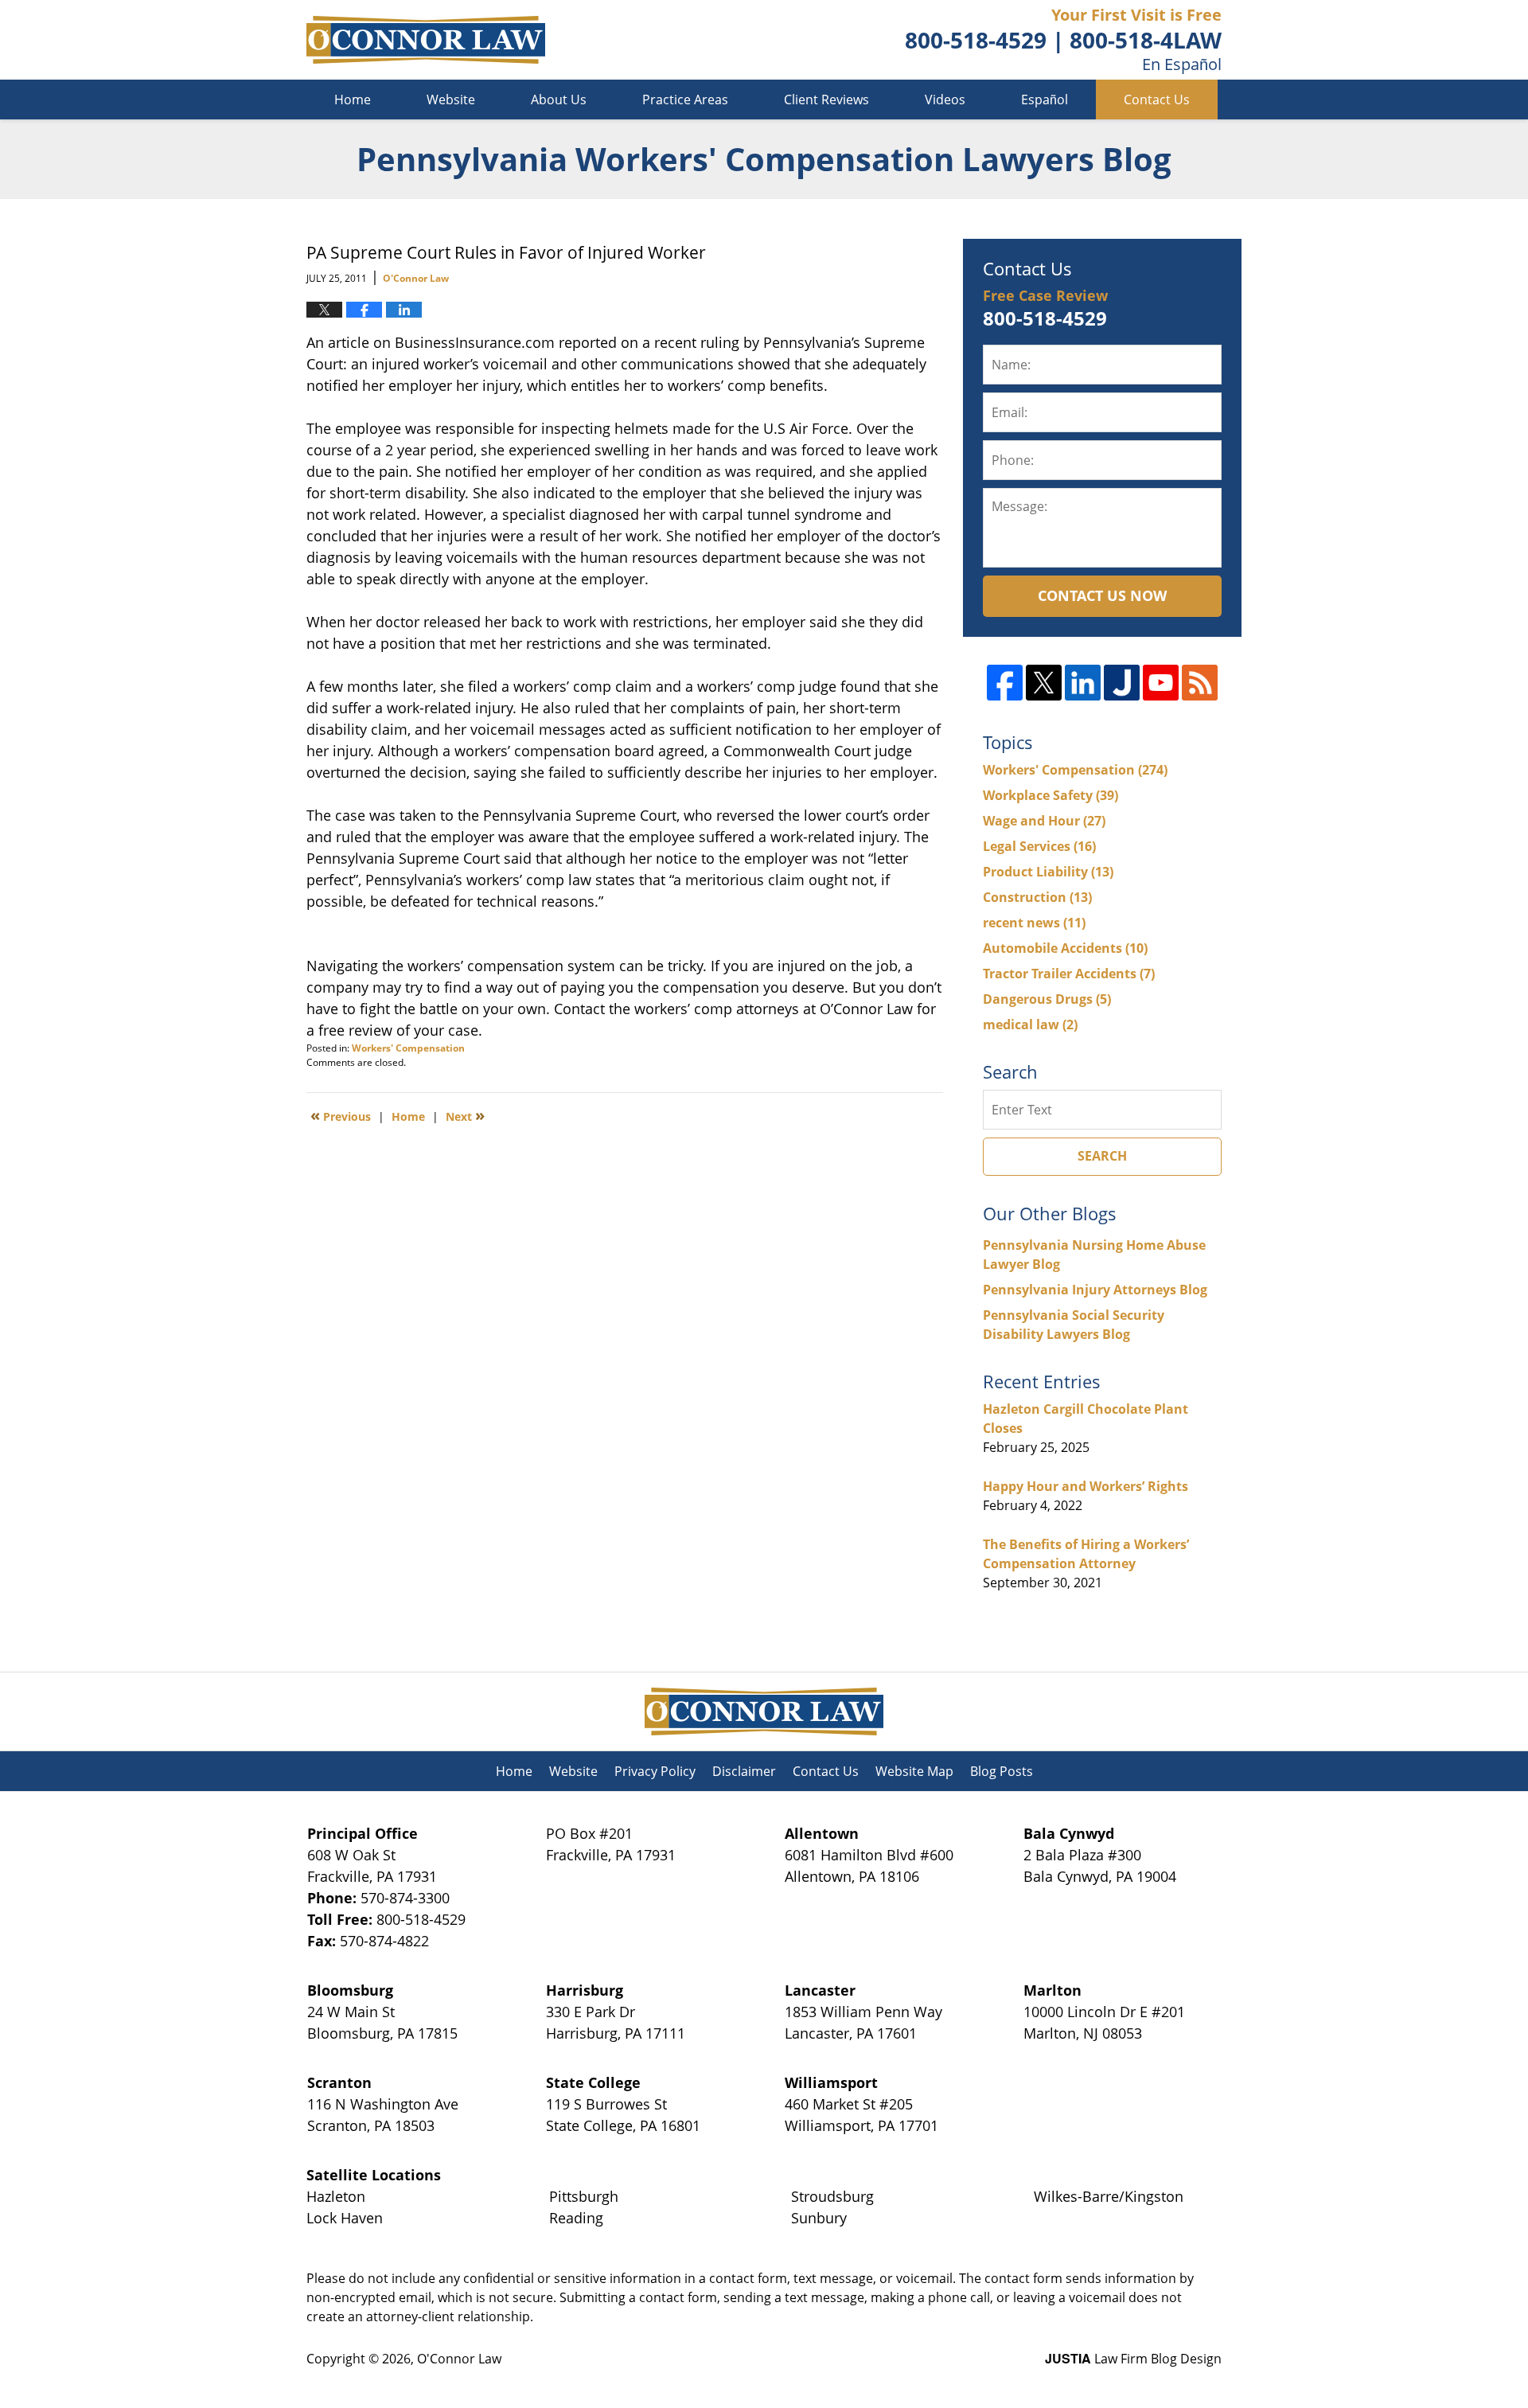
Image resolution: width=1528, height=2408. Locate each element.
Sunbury (819, 2218)
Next (465, 1115)
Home (353, 100)
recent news (1034, 923)
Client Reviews (826, 100)
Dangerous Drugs (1047, 999)
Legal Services (1039, 846)
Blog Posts (1002, 1771)
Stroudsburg (832, 2196)
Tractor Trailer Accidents (1069, 974)
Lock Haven (345, 2218)
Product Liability (1048, 872)
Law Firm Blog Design (1133, 2359)
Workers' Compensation (408, 1048)
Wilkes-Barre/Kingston (1109, 2196)
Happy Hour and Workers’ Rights (1086, 1486)
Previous (341, 1115)
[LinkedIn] (1083, 683)
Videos (945, 100)
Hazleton (336, 2196)
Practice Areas (685, 100)
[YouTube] (1161, 683)
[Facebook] (1005, 683)
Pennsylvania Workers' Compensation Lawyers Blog (426, 40)
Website (451, 100)
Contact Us (1157, 100)
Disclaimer (744, 1771)
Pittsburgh (584, 2196)
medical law (1030, 1024)
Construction (1037, 897)
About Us (559, 100)
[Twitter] (1044, 683)
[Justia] (1122, 683)
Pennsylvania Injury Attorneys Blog (1095, 1290)
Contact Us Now (1102, 595)
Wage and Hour (1044, 821)
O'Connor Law (459, 2359)
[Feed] (1200, 683)
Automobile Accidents (1065, 948)
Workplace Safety (1050, 795)
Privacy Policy (655, 1771)
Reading (576, 2218)
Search (1102, 1156)
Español (1045, 100)
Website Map (914, 1771)
